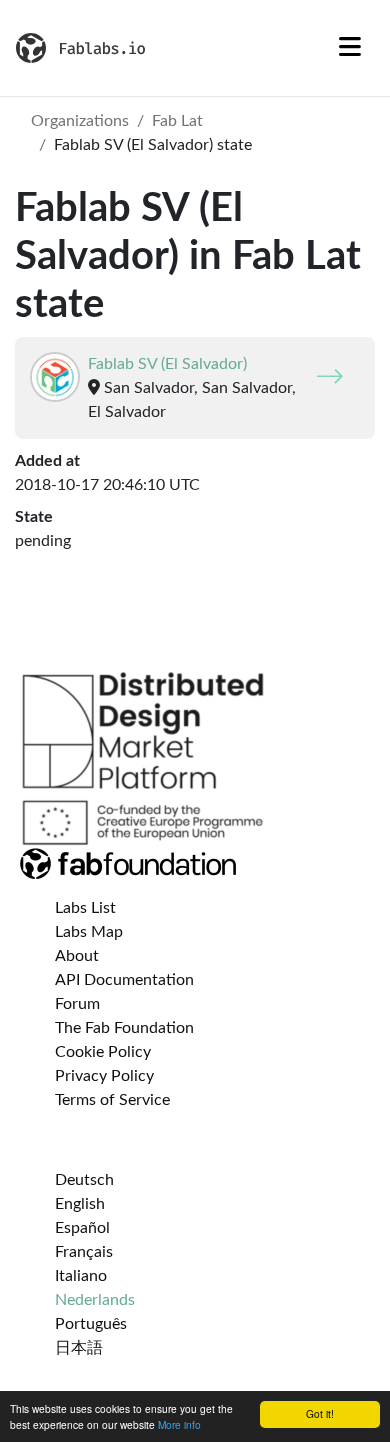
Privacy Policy (104, 1076)
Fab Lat (177, 121)
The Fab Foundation (124, 1028)
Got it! (320, 1413)
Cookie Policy (103, 1052)
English (80, 1204)
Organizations (80, 121)
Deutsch (84, 1180)
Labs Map (89, 932)
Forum (77, 1004)
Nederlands (95, 1300)
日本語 (79, 1348)
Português (91, 1324)
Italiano (81, 1276)
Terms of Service (112, 1100)
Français (84, 1252)
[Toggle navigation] (350, 48)
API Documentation (124, 980)
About (77, 956)
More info (179, 1424)
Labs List (85, 908)
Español (82, 1228)
